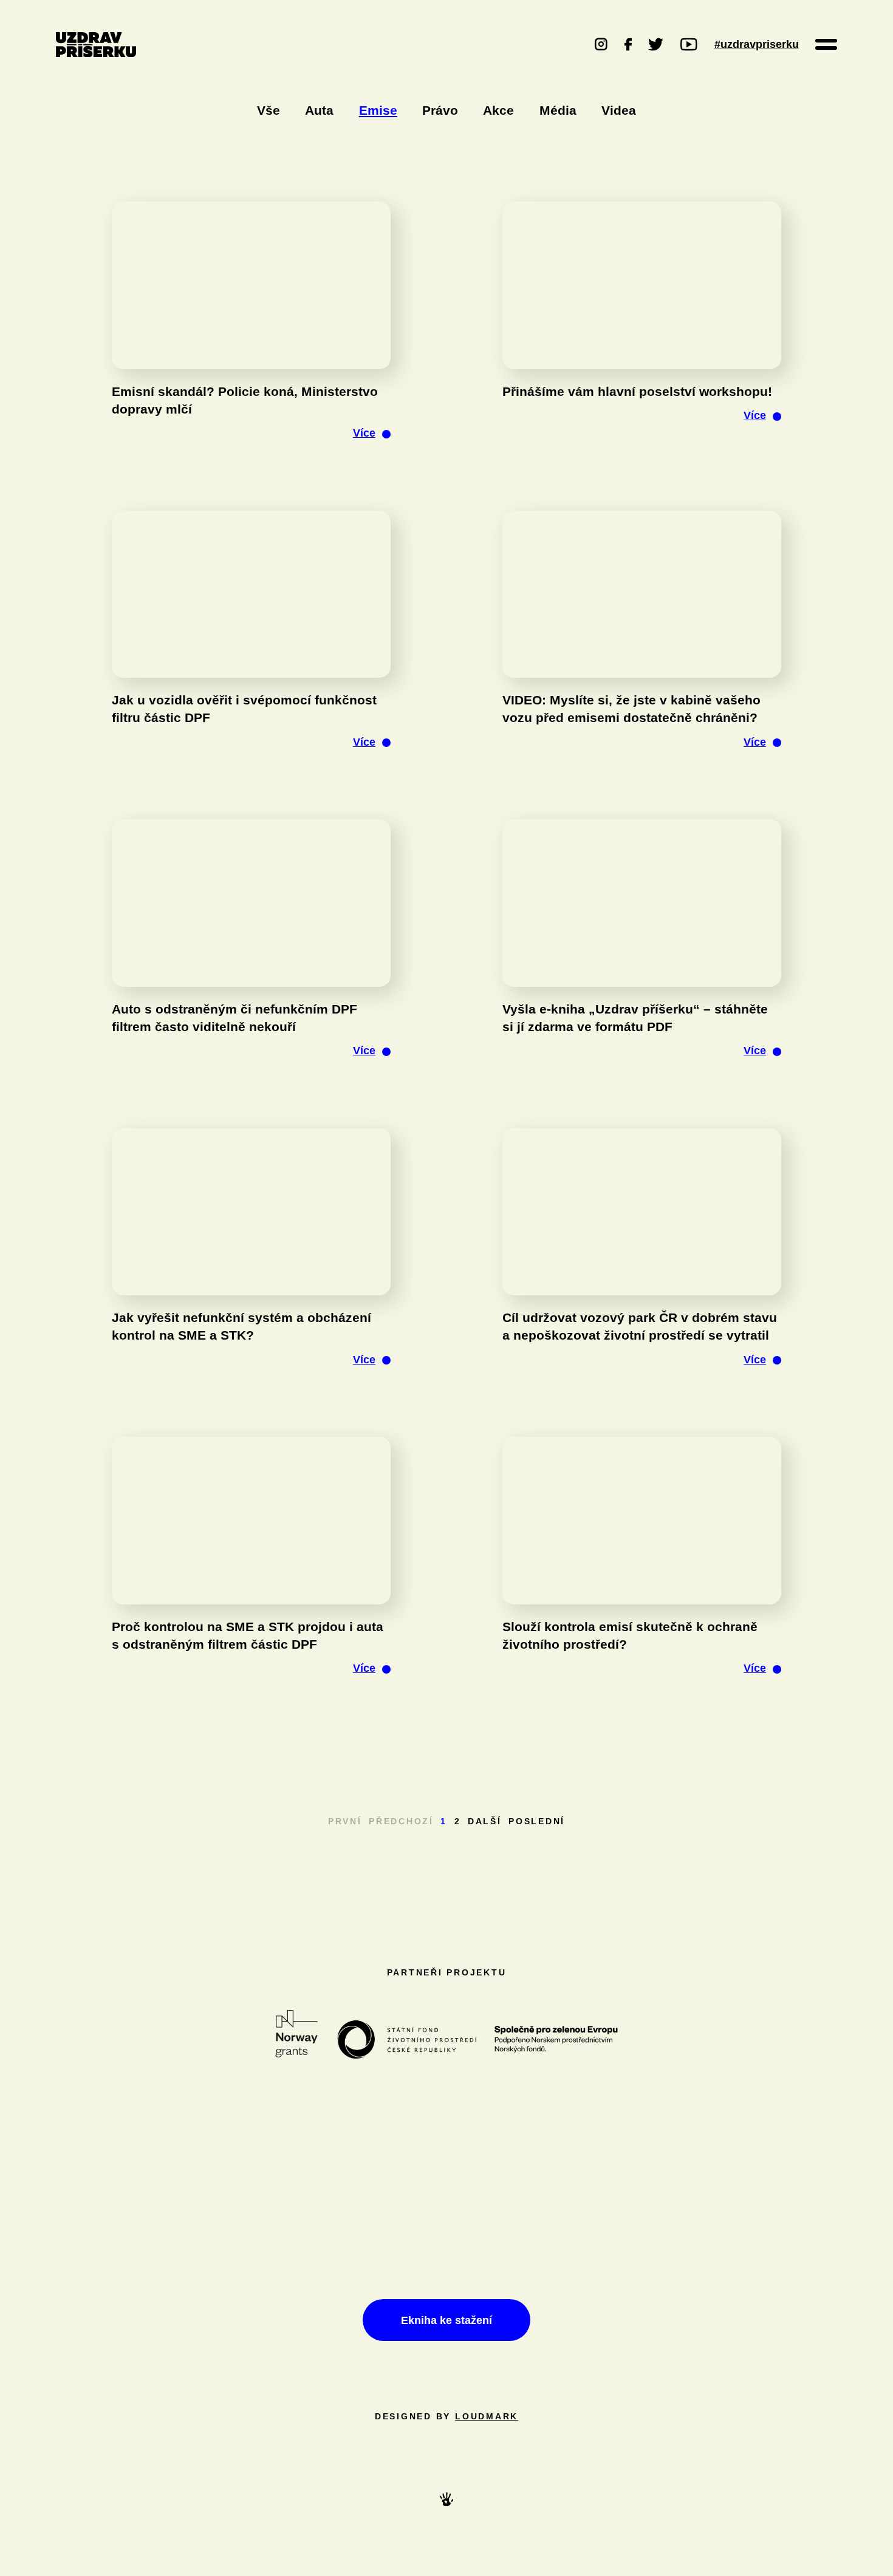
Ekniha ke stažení (446, 2320)
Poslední (537, 1821)
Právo (440, 110)
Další (485, 1821)
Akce (498, 110)
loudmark (487, 2417)
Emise (378, 110)
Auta (319, 110)
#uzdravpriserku (757, 44)
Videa (619, 110)
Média (558, 110)
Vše (269, 110)
